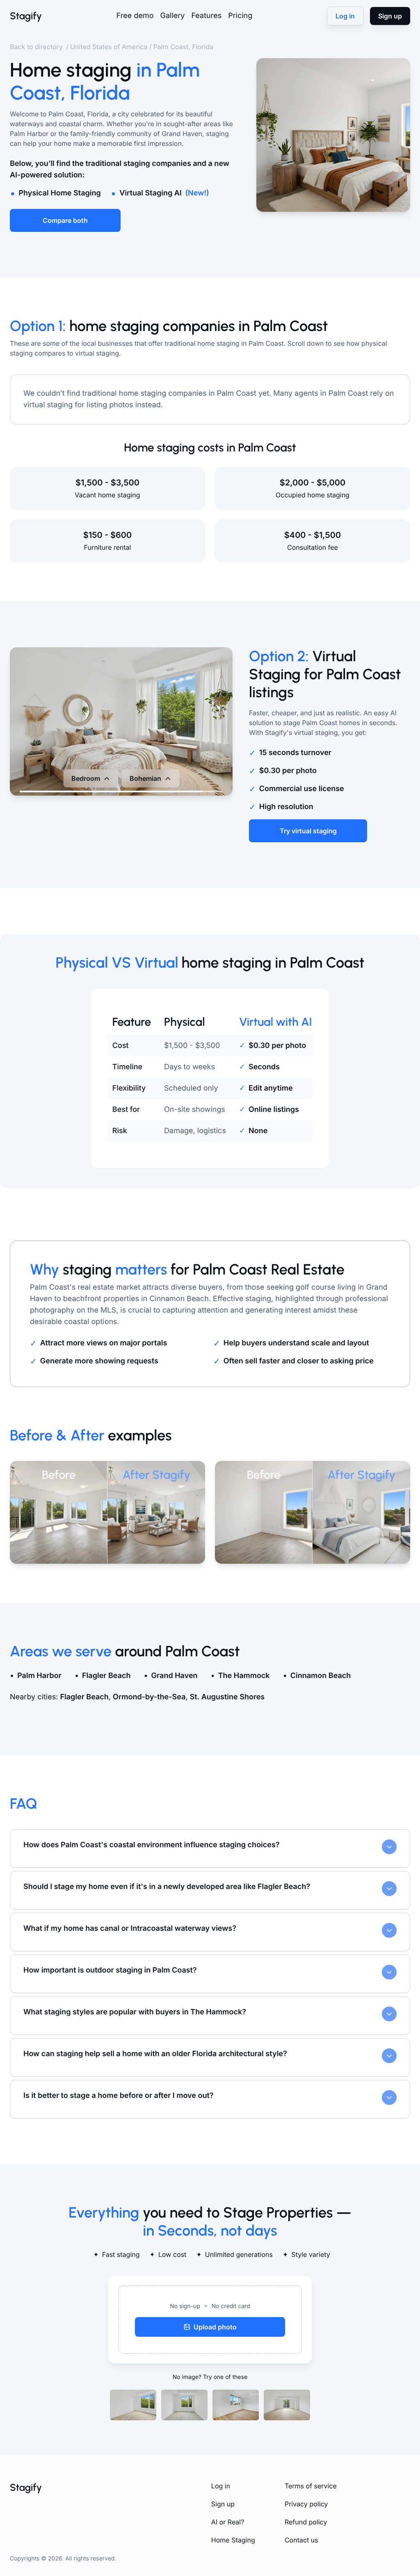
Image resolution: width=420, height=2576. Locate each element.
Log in (221, 2486)
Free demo (135, 16)
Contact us (301, 2540)
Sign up (223, 2504)
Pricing (240, 16)
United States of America (109, 47)
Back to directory (37, 47)
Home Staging (233, 2540)
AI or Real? (228, 2522)
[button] (210, 2320)
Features (206, 16)
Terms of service (311, 2486)
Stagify (26, 16)
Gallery (173, 16)
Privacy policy (306, 2504)
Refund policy (306, 2522)
